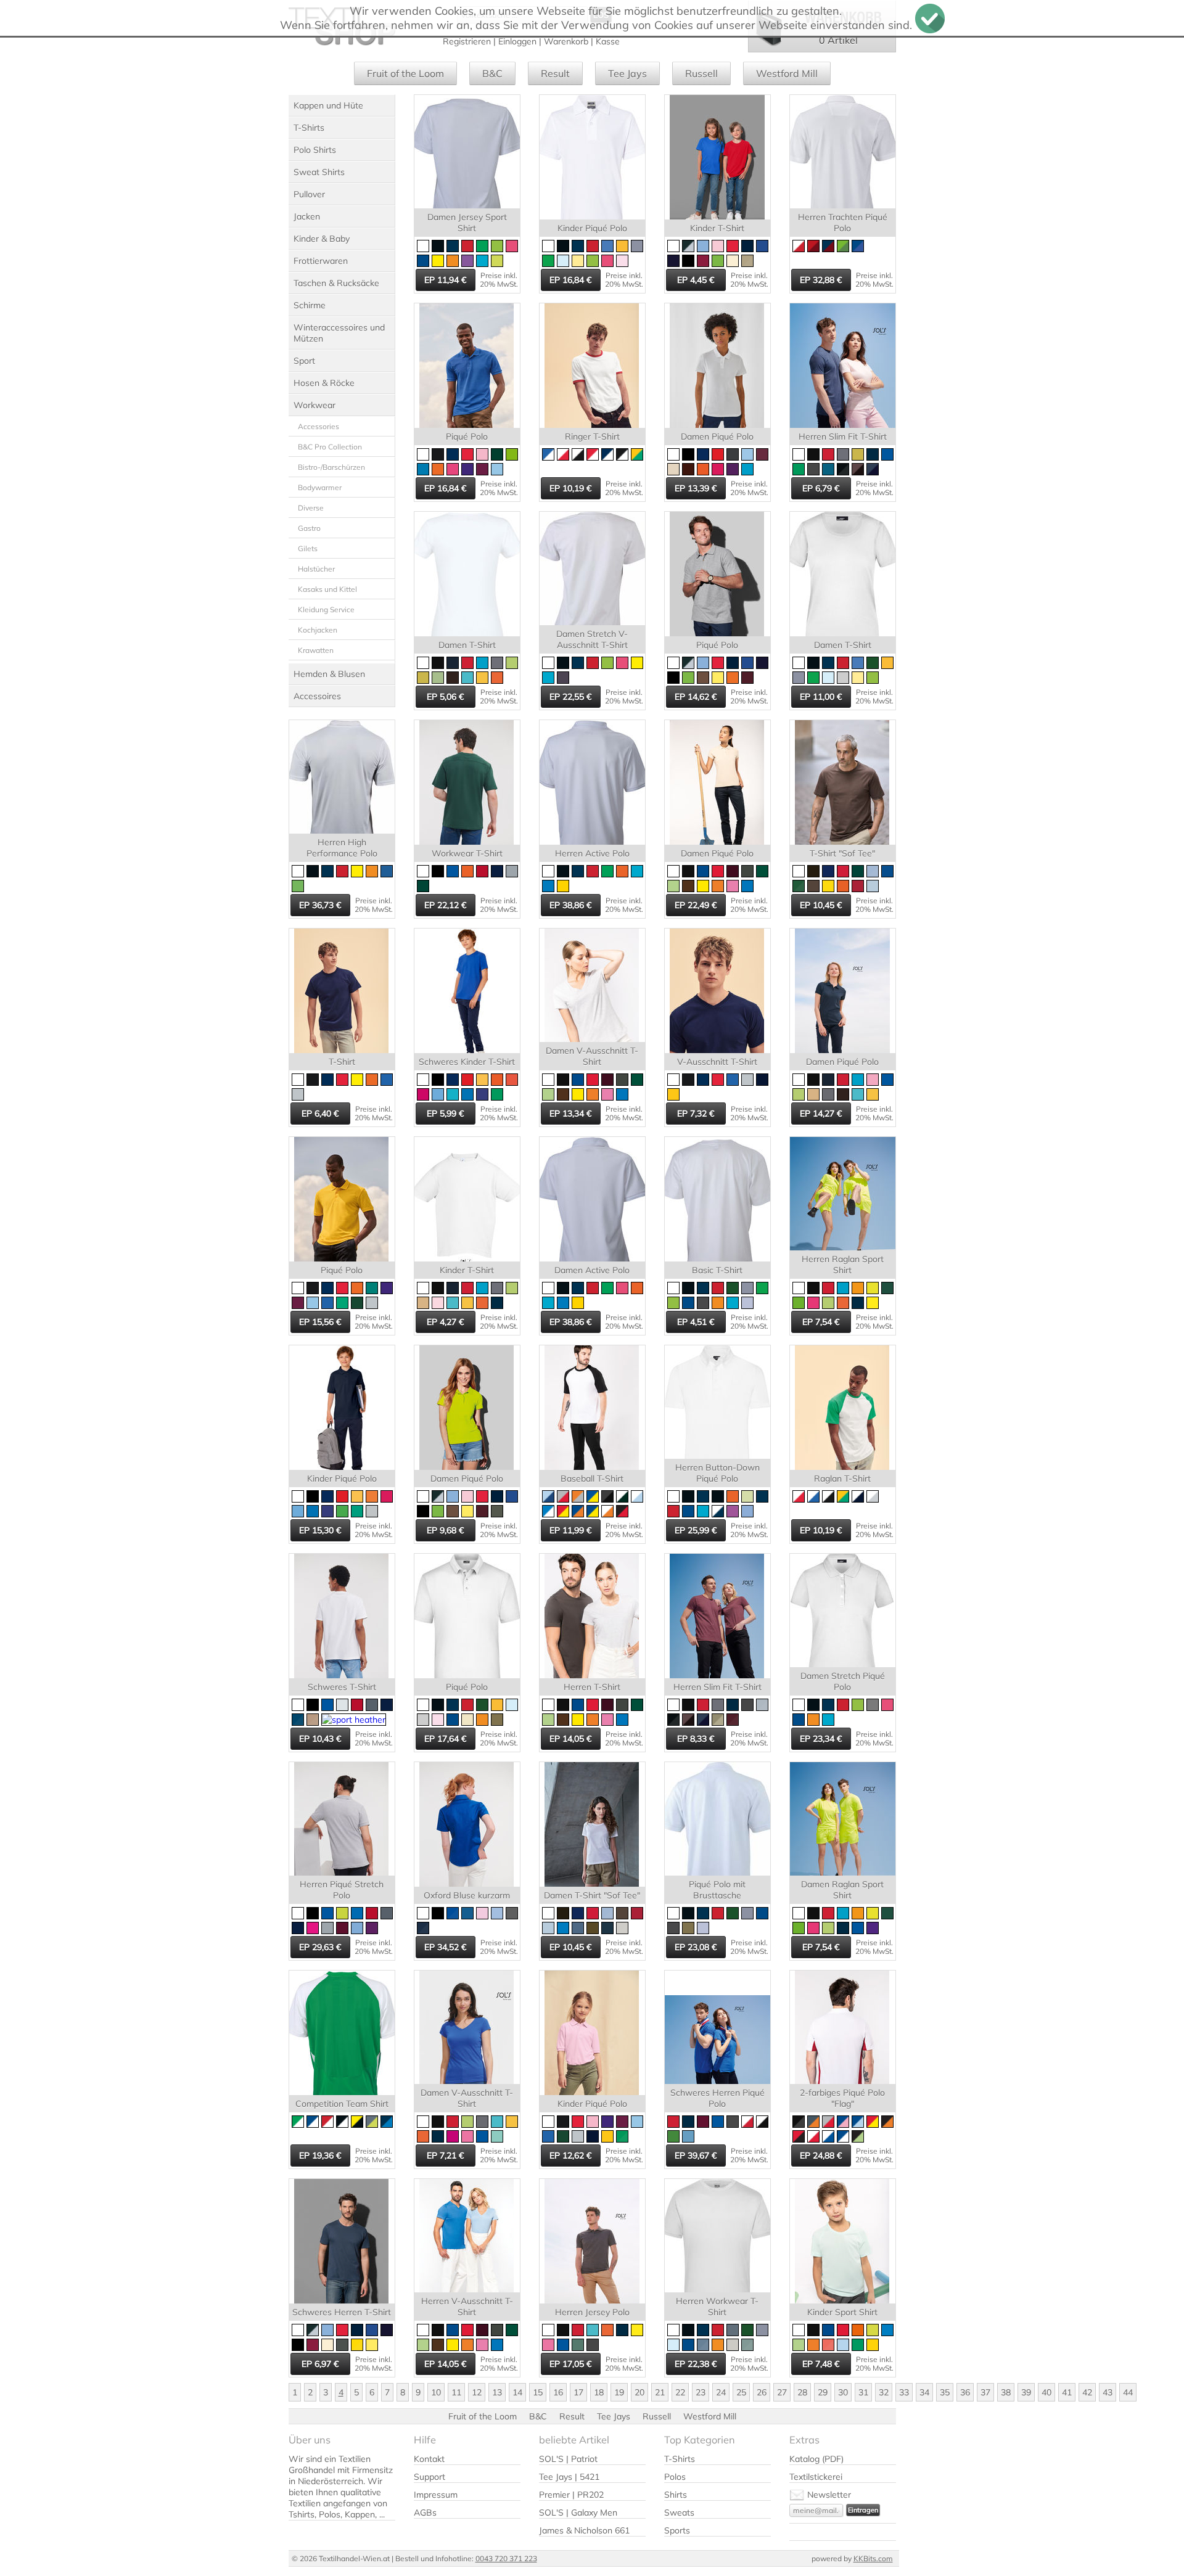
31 (863, 2392)
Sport (304, 361)
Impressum (436, 2495)
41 (1067, 2392)
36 (965, 2392)
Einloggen (517, 41)
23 (701, 2392)
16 (558, 2392)
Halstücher (316, 569)
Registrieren (467, 41)
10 (436, 2392)
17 (578, 2392)
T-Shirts (309, 128)
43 (1108, 2392)
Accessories (319, 426)
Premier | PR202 (571, 2495)
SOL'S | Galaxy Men (578, 2512)
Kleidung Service (326, 609)
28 (802, 2392)
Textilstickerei (816, 2477)
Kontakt (429, 2459)
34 (924, 2392)
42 (1087, 2392)
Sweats (679, 2512)
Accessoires (317, 696)
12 (477, 2392)
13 (497, 2392)
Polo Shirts (315, 150)
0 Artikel (838, 40)
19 (619, 2392)
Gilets (308, 548)
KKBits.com (873, 2558)
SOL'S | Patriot (568, 2459)
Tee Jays (627, 73)
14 (517, 2392)
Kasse (608, 41)
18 (599, 2392)
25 (741, 2392)
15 (538, 2392)
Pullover (309, 194)
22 (680, 2392)
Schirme (310, 305)
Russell (701, 73)
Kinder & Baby (322, 239)
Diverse (311, 508)
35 (945, 2392)
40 (1046, 2392)
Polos (675, 2477)
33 (904, 2392)
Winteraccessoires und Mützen (339, 333)
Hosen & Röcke (324, 383)
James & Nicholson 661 (584, 2530)
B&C (492, 73)
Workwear (314, 405)
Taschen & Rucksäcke (336, 283)
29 (823, 2392)
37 (985, 2392)
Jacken (307, 216)
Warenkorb (566, 41)
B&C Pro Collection (330, 447)
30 (843, 2392)
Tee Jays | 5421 (569, 2477)
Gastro (309, 528)
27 (782, 2392)
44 (1128, 2392)
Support (430, 2477)
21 (660, 2392)
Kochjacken (318, 630)
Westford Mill (787, 73)
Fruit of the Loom (405, 73)
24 (721, 2392)
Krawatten (316, 650)
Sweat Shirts (319, 172)
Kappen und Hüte (328, 105)
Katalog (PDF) (816, 2459)
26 (762, 2392)
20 (639, 2392)
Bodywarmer (320, 487)
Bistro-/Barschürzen (331, 467)
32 (884, 2392)
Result (555, 73)
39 (1026, 2392)
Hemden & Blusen (329, 674)
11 (456, 2392)
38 (1006, 2392)
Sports (677, 2530)
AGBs (425, 2512)
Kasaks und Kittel (327, 589)
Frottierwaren (321, 261)
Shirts (676, 2495)
